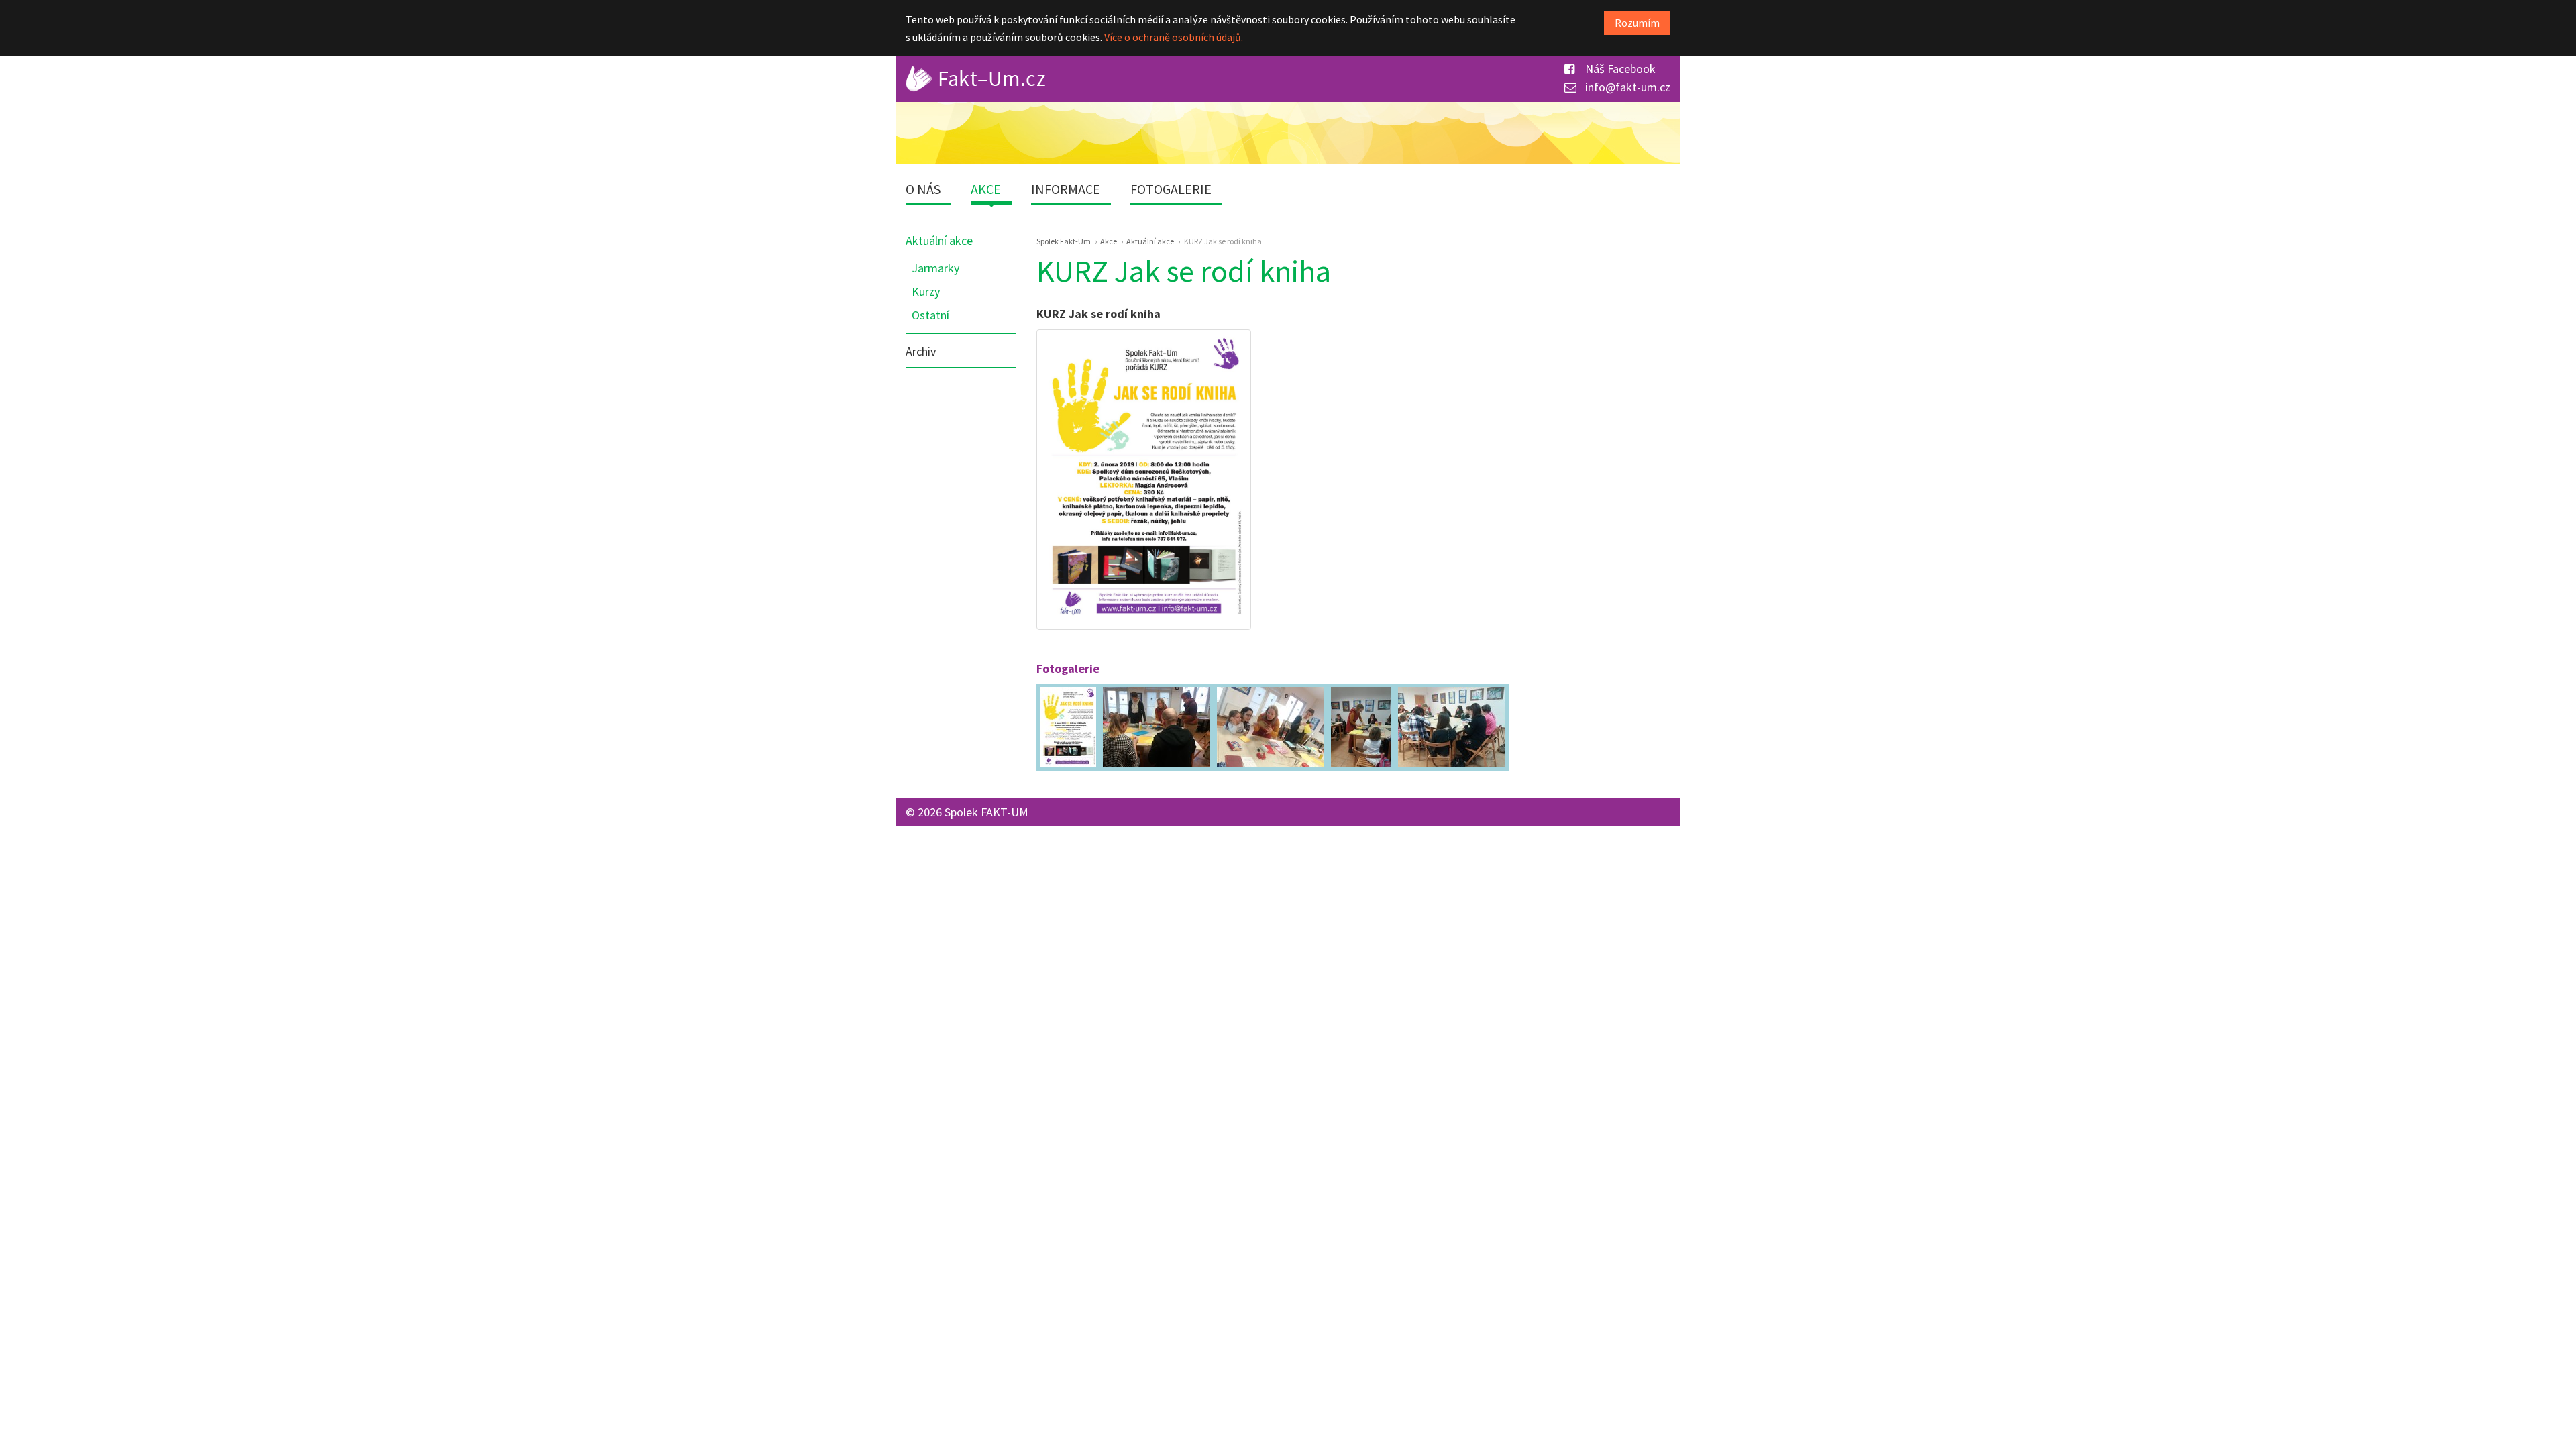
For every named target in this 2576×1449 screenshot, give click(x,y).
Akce (986, 189)
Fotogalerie (1171, 189)
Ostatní (930, 315)
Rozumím (1637, 23)
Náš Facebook (1619, 69)
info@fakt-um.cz (1626, 87)
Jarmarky (935, 268)
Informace (1066, 189)
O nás (923, 189)
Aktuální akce (939, 240)
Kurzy (926, 291)
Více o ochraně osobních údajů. (1174, 37)
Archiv (921, 351)
